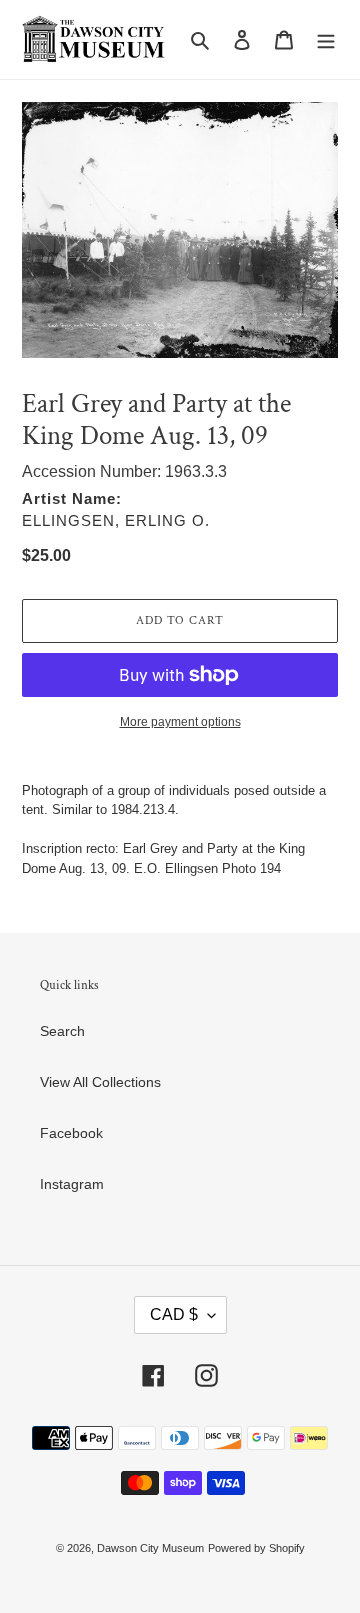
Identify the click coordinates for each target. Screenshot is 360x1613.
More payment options (180, 722)
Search (62, 1031)
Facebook (71, 1133)
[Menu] (326, 39)
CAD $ (174, 1314)
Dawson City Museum (150, 1548)
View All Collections (100, 1082)
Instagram (72, 1184)
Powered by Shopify (256, 1548)
